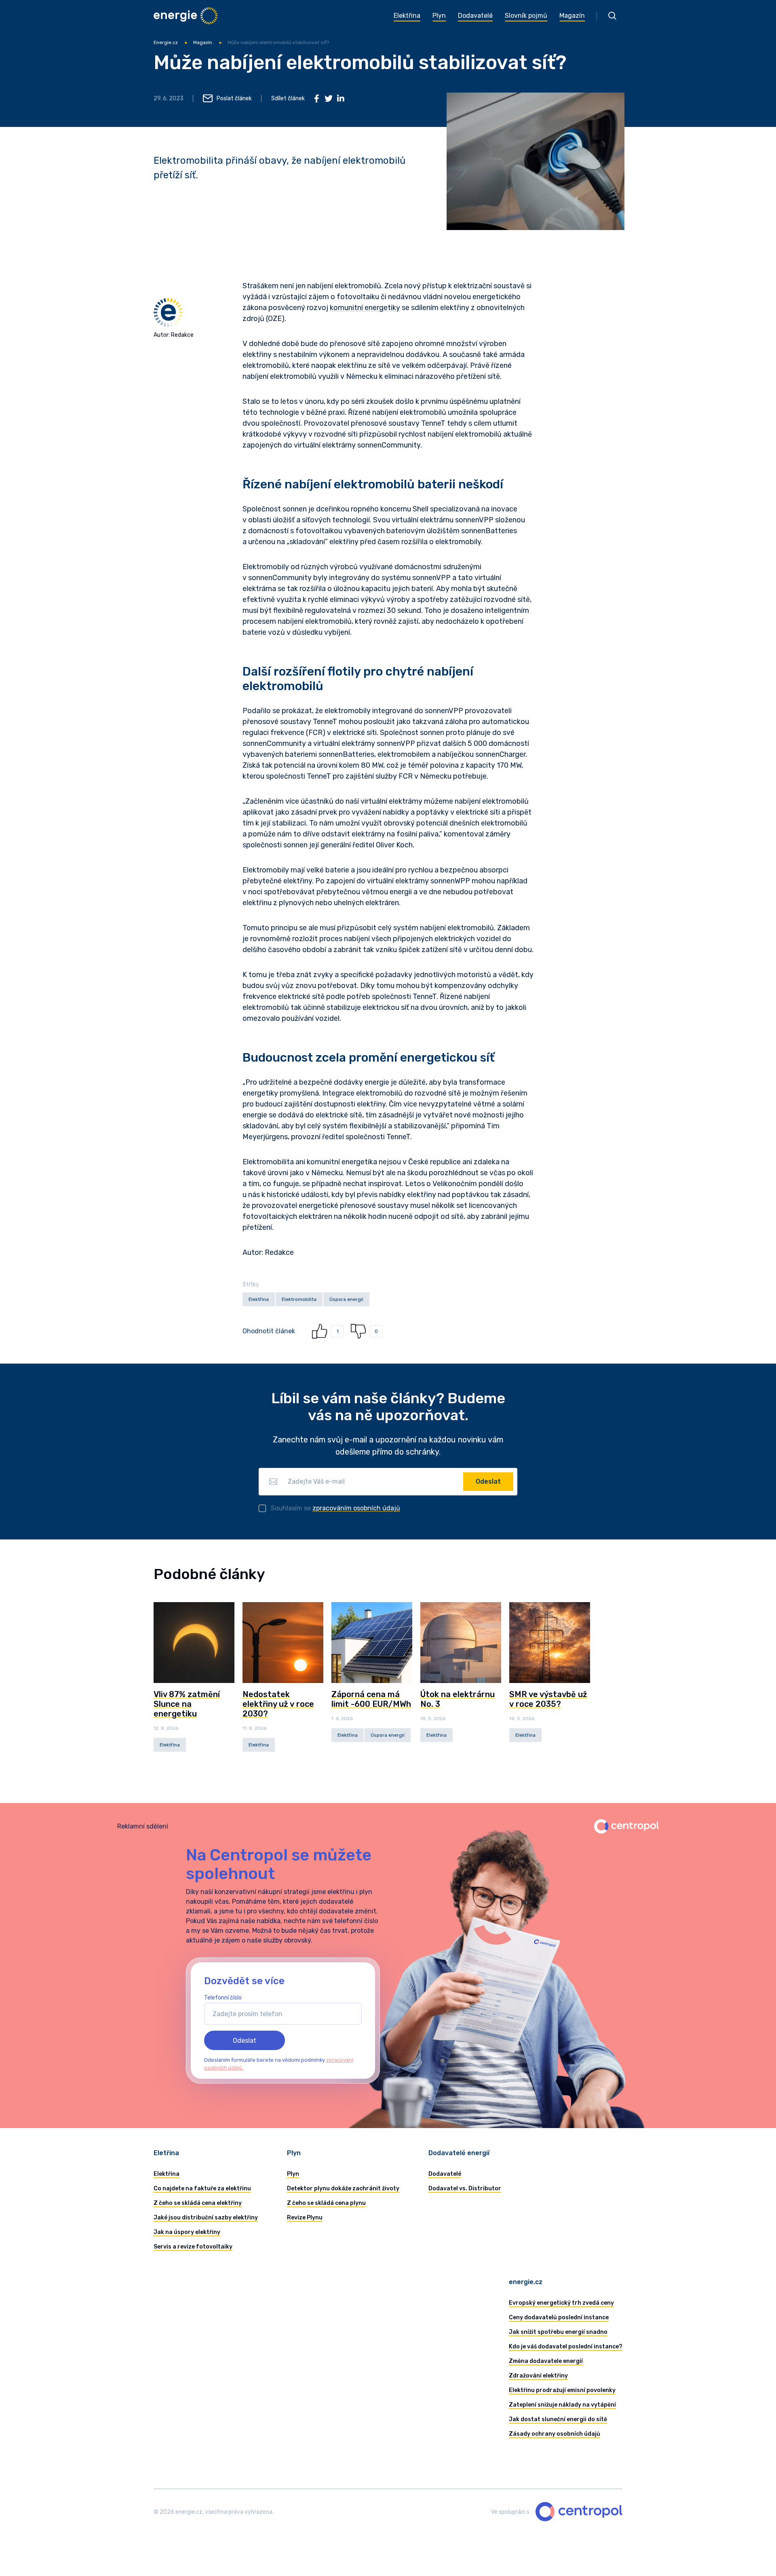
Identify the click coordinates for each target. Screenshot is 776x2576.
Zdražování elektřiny (538, 2376)
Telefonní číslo (223, 1998)
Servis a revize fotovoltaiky (193, 2247)
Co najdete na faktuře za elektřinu (202, 2189)
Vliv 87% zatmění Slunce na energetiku (187, 1704)
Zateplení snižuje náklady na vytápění (562, 2405)
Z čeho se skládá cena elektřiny (198, 2203)
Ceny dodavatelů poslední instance (559, 2317)
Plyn (293, 2174)
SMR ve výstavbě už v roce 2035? (548, 1699)
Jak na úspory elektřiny (187, 2232)
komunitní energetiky (365, 308)
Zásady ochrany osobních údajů (555, 2434)
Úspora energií (346, 1299)
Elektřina (259, 1299)
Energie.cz (166, 42)
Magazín (203, 42)
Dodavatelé (445, 2174)
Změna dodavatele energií (546, 2361)
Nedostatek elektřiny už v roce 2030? (278, 1704)
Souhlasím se (335, 1508)
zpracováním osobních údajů (356, 1508)
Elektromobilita (299, 1299)
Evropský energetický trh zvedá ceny (561, 2303)
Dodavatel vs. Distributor (465, 2189)
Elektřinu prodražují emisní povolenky (562, 2390)
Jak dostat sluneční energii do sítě (558, 2419)
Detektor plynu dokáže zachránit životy (343, 2189)
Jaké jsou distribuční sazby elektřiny (206, 2218)
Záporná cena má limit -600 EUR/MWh (371, 1699)
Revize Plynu (305, 2218)
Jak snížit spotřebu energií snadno (558, 2332)
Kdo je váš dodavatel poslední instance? (566, 2347)
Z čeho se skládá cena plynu (326, 2203)
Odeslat (488, 1481)
